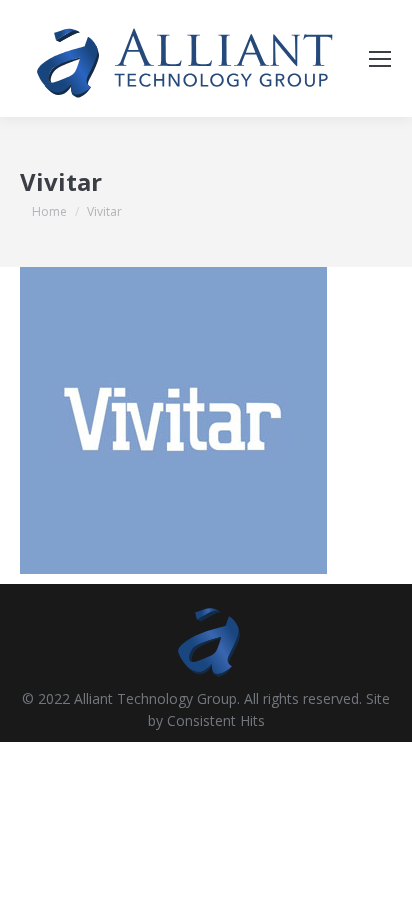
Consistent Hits (216, 720)
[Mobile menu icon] (380, 59)
